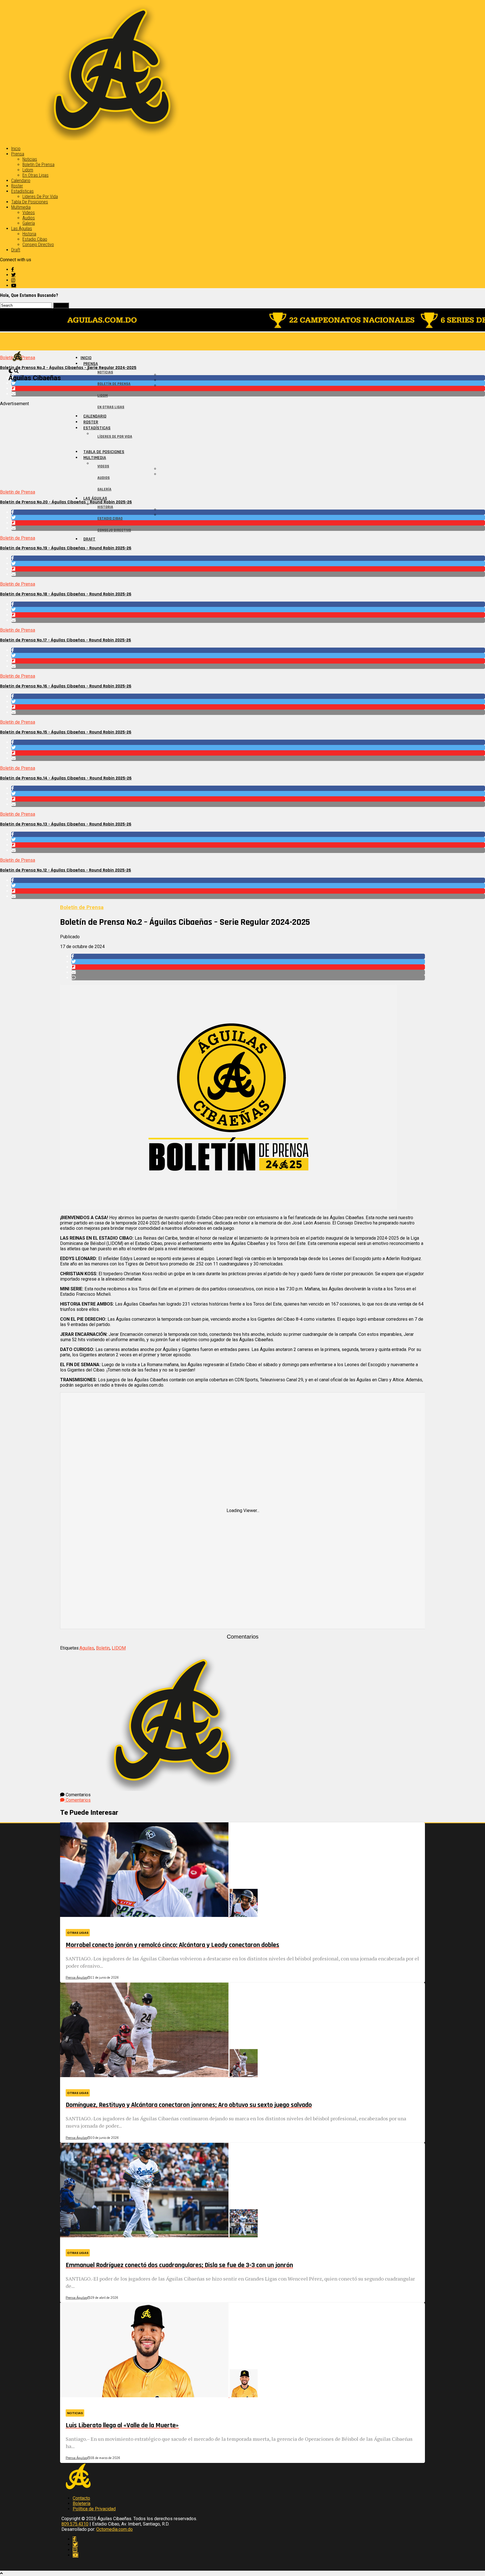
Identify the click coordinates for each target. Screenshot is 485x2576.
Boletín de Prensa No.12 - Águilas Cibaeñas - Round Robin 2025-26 (66, 870)
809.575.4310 (75, 2524)
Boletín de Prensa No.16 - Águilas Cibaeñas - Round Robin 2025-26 (66, 686)
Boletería (82, 2503)
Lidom (28, 170)
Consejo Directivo (38, 245)
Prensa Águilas (76, 1978)
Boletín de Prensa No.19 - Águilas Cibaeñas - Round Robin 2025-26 (66, 548)
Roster (17, 186)
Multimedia (21, 207)
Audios (29, 218)
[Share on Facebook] (248, 378)
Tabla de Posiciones (30, 202)
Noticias (30, 159)
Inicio (16, 149)
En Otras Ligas (36, 175)
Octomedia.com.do (115, 2529)
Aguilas (87, 1648)
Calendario (21, 181)
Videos (29, 213)
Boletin (103, 1648)
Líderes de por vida (40, 197)
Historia (29, 234)
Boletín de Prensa (38, 165)
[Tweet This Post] (248, 383)
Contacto (81, 2498)
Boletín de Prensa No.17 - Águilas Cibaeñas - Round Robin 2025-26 (66, 640)
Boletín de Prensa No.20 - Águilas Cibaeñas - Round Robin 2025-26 (66, 502)
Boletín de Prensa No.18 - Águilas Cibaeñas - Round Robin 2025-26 (66, 594)
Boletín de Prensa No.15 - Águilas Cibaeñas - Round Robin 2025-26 (66, 732)
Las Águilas (22, 229)
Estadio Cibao (35, 239)
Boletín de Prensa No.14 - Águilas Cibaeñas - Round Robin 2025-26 (66, 778)
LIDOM (119, 1648)
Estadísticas (22, 191)
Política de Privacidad (94, 2509)
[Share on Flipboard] (248, 388)
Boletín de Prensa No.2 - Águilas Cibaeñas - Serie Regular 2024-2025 (68, 368)
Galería (29, 223)
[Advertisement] (168, 446)
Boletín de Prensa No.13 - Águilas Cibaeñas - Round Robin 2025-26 (66, 824)
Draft (16, 250)
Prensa (18, 154)
